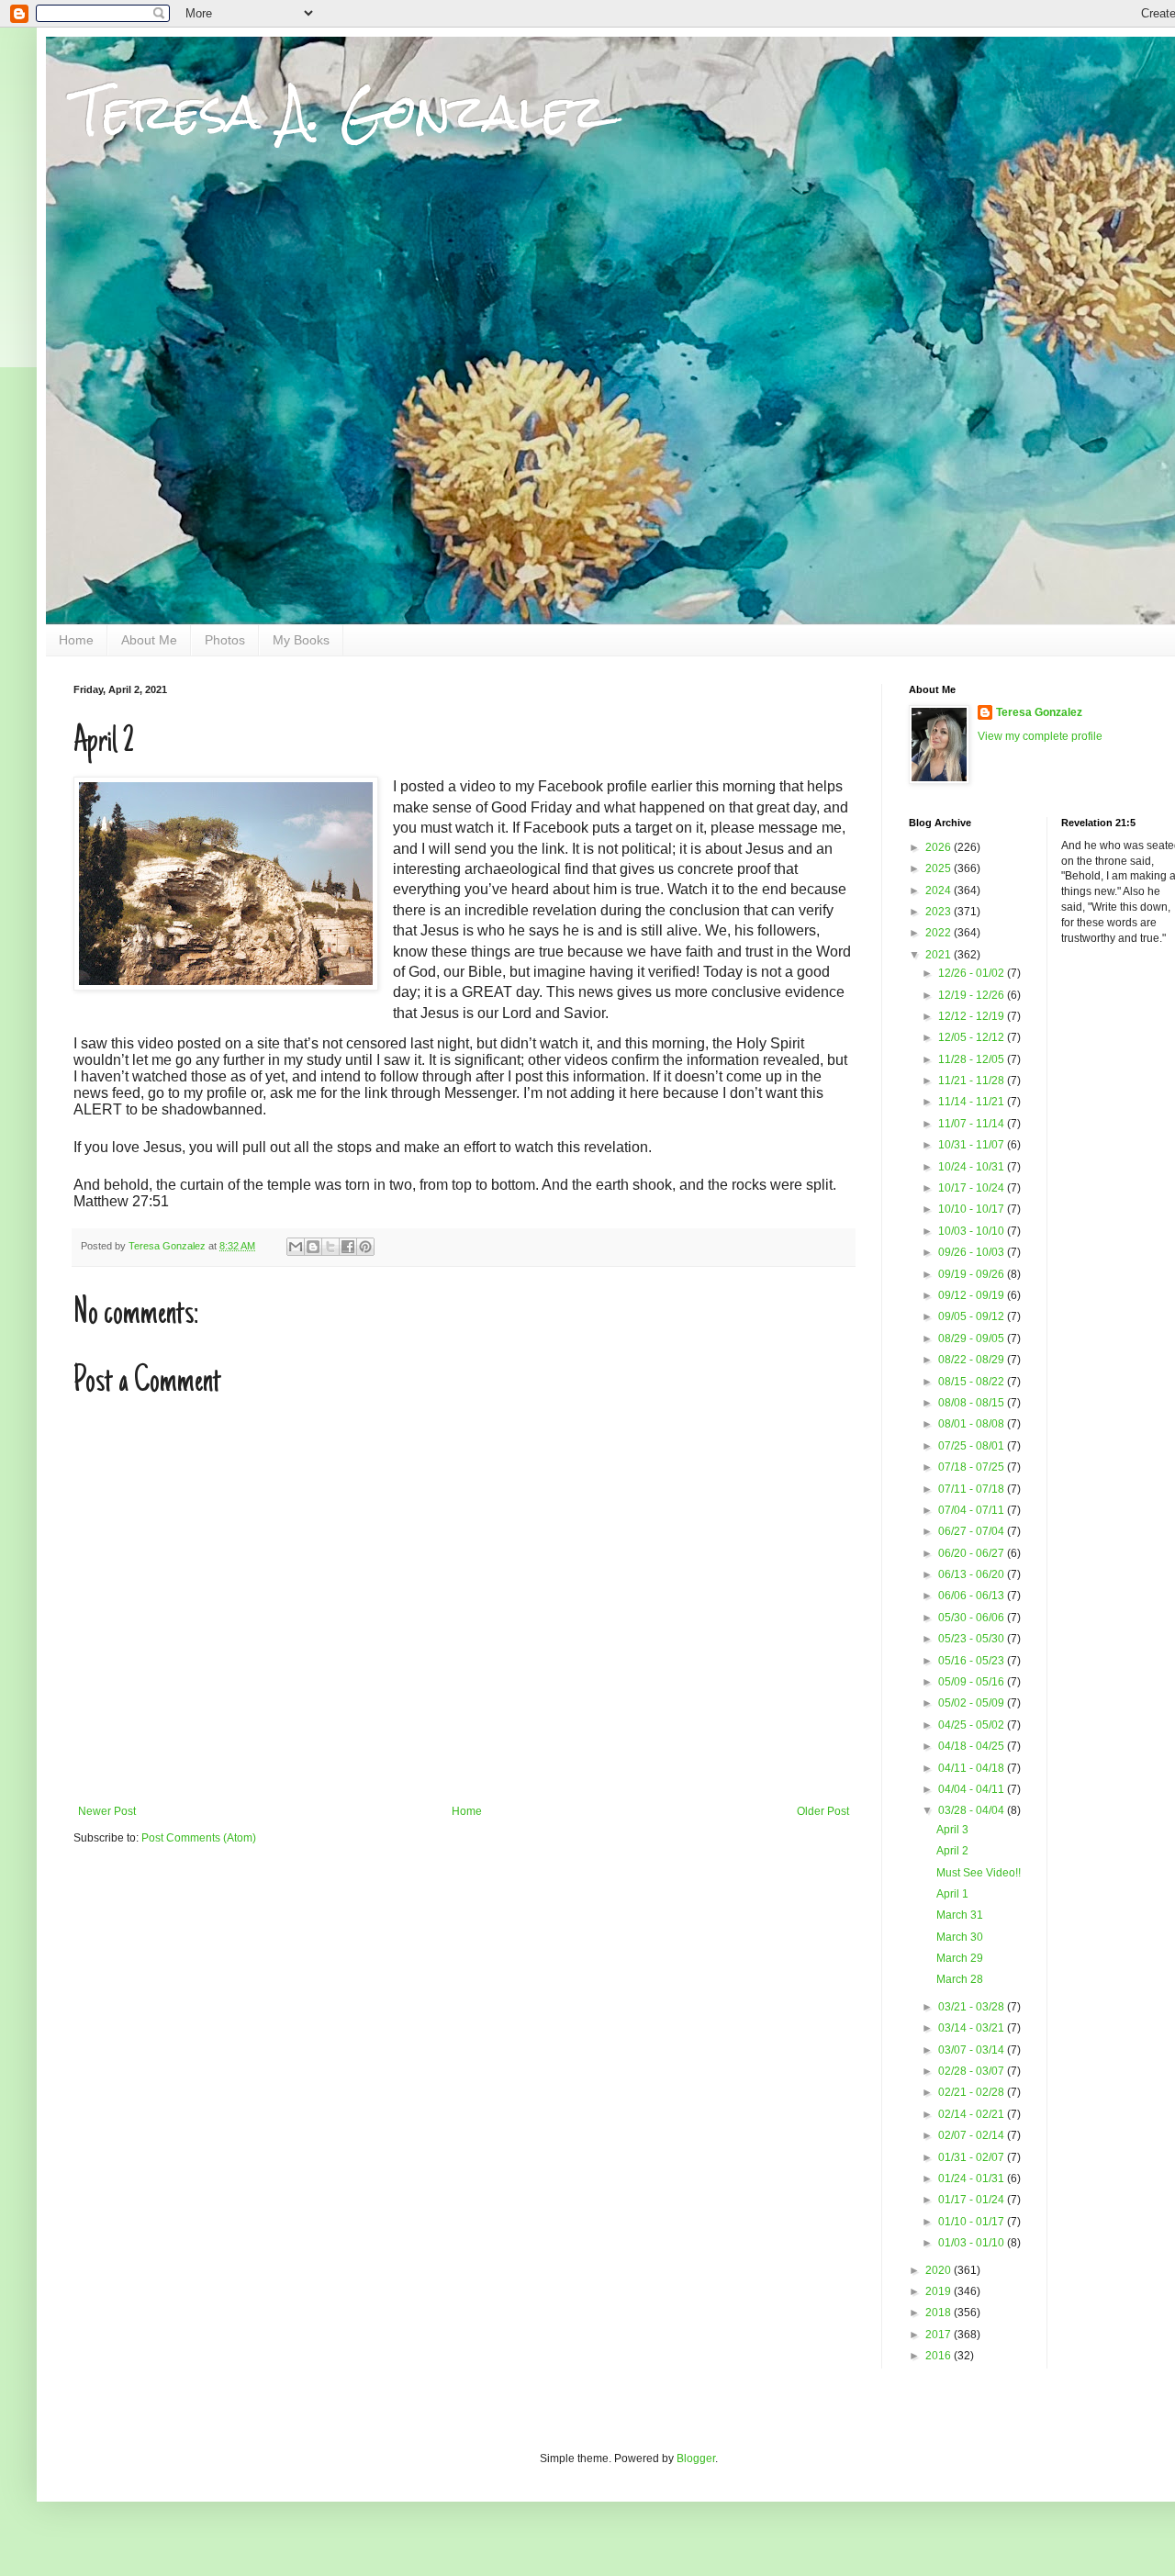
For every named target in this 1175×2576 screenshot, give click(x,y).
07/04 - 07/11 (973, 1510)
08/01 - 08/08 (973, 1424)
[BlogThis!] (313, 1247)
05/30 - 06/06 (973, 1618)
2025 (940, 868)
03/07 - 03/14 (973, 2050)
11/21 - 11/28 (973, 1081)
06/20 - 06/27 (973, 1553)
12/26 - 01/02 (973, 973)
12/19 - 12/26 (973, 995)
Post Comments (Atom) (199, 1838)
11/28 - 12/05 (973, 1059)
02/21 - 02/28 (973, 2092)
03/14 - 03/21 (973, 2028)
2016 (940, 2356)
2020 (940, 2270)
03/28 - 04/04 (973, 1810)
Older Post (823, 1811)
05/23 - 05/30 (973, 1639)
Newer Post (107, 1811)
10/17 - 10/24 (973, 1188)
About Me (149, 640)
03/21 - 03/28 (973, 2007)
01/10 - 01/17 (973, 2222)
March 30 (960, 1937)
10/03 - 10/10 (973, 1231)
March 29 (960, 1958)
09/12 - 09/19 (973, 1295)
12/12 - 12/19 (973, 1016)
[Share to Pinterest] (365, 1247)
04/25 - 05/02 (973, 1725)
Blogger (696, 2458)
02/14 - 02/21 (973, 2114)
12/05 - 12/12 (973, 1037)
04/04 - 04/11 (973, 1789)
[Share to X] (330, 1247)
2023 (940, 912)
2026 (940, 847)
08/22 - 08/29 (973, 1360)
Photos (225, 640)
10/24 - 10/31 (973, 1167)
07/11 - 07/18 (973, 1489)
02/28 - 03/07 (973, 2071)
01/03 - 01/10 (973, 2243)
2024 (940, 890)
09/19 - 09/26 (973, 1274)
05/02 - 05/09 (973, 1703)
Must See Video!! (979, 1873)
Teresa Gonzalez (1039, 712)
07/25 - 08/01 (973, 1446)
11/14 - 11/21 (973, 1102)
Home (76, 640)
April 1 (952, 1894)
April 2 (952, 1851)
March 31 (960, 1915)
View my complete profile (1040, 736)
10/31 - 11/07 (973, 1145)
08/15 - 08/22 (973, 1382)
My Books (301, 640)
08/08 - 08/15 (973, 1403)
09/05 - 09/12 (973, 1316)
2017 (940, 2335)
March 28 (960, 1979)
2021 (940, 955)
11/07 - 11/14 (973, 1124)
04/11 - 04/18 (973, 1768)
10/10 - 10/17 (973, 1209)
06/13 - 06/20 (973, 1574)
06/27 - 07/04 (973, 1531)
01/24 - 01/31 (973, 2178)
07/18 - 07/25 (973, 1467)
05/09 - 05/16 (973, 1682)
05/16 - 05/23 (973, 1661)
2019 (940, 2291)
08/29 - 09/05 (973, 1338)
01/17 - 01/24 (973, 2200)
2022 (940, 933)
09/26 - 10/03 (973, 1252)
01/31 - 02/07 (973, 2157)
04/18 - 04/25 (973, 1746)
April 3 (952, 1830)
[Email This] (296, 1247)
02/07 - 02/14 (973, 2135)
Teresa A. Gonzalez (340, 112)
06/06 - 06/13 (973, 1596)
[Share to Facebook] (348, 1247)
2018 (940, 2313)
